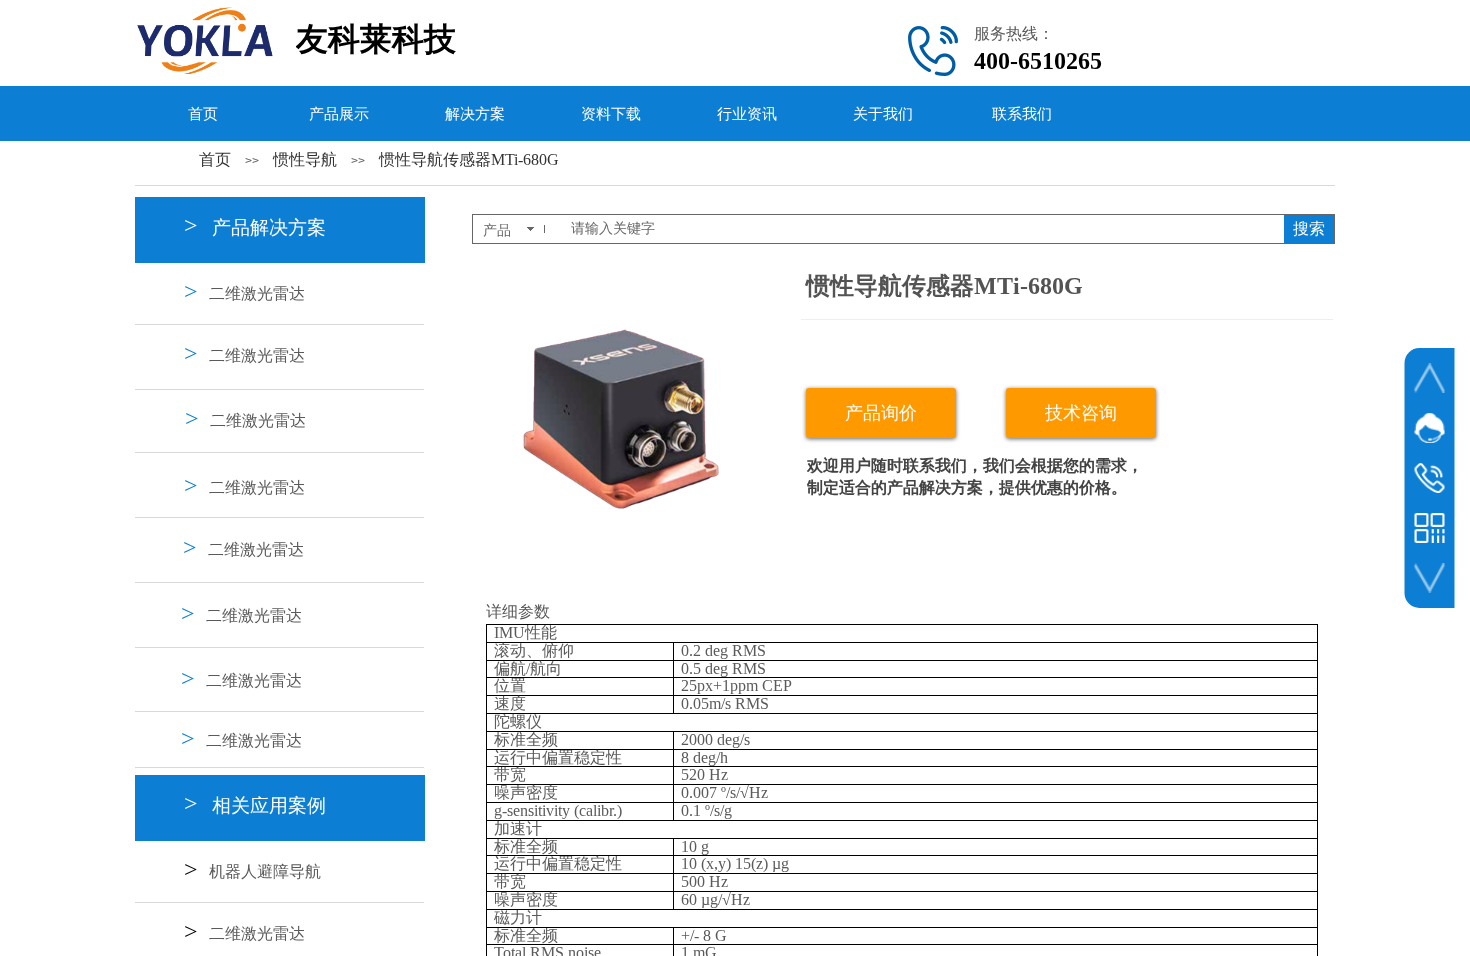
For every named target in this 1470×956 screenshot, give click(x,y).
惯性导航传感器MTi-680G (469, 159)
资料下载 (611, 113)
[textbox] (921, 229)
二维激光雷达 (257, 293)
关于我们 (883, 113)
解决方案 (475, 113)
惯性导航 (305, 159)
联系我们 (1022, 113)
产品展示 (339, 113)
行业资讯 (747, 113)
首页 (203, 113)
